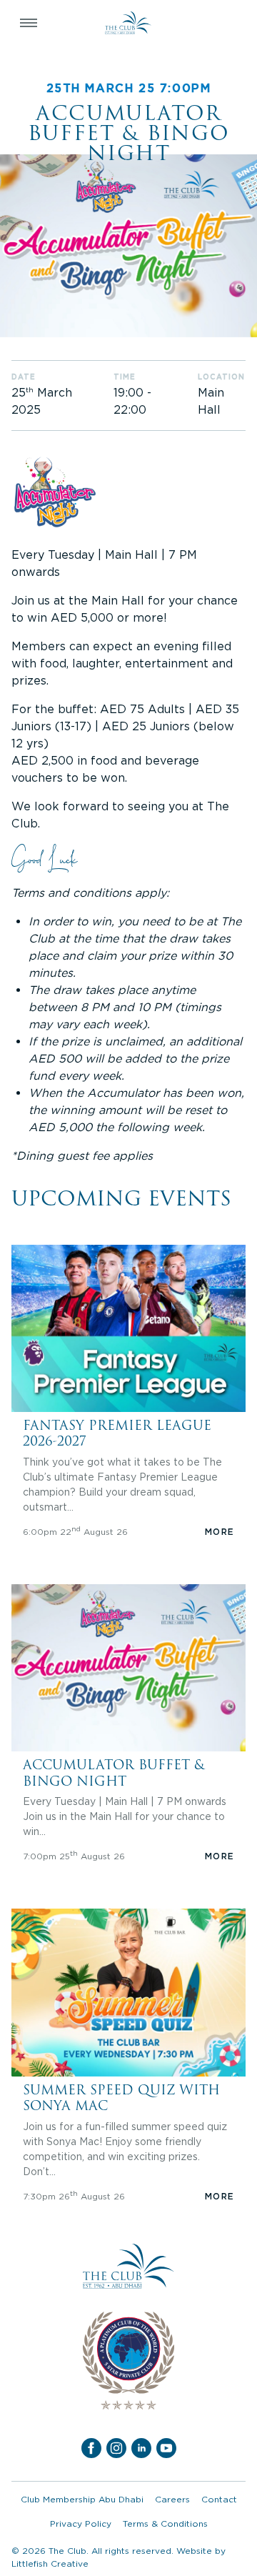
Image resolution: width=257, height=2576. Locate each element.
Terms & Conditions (165, 2523)
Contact (219, 2499)
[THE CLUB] (128, 23)
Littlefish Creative (50, 2563)
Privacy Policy (81, 2523)
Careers (172, 2499)
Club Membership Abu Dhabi (82, 2499)
